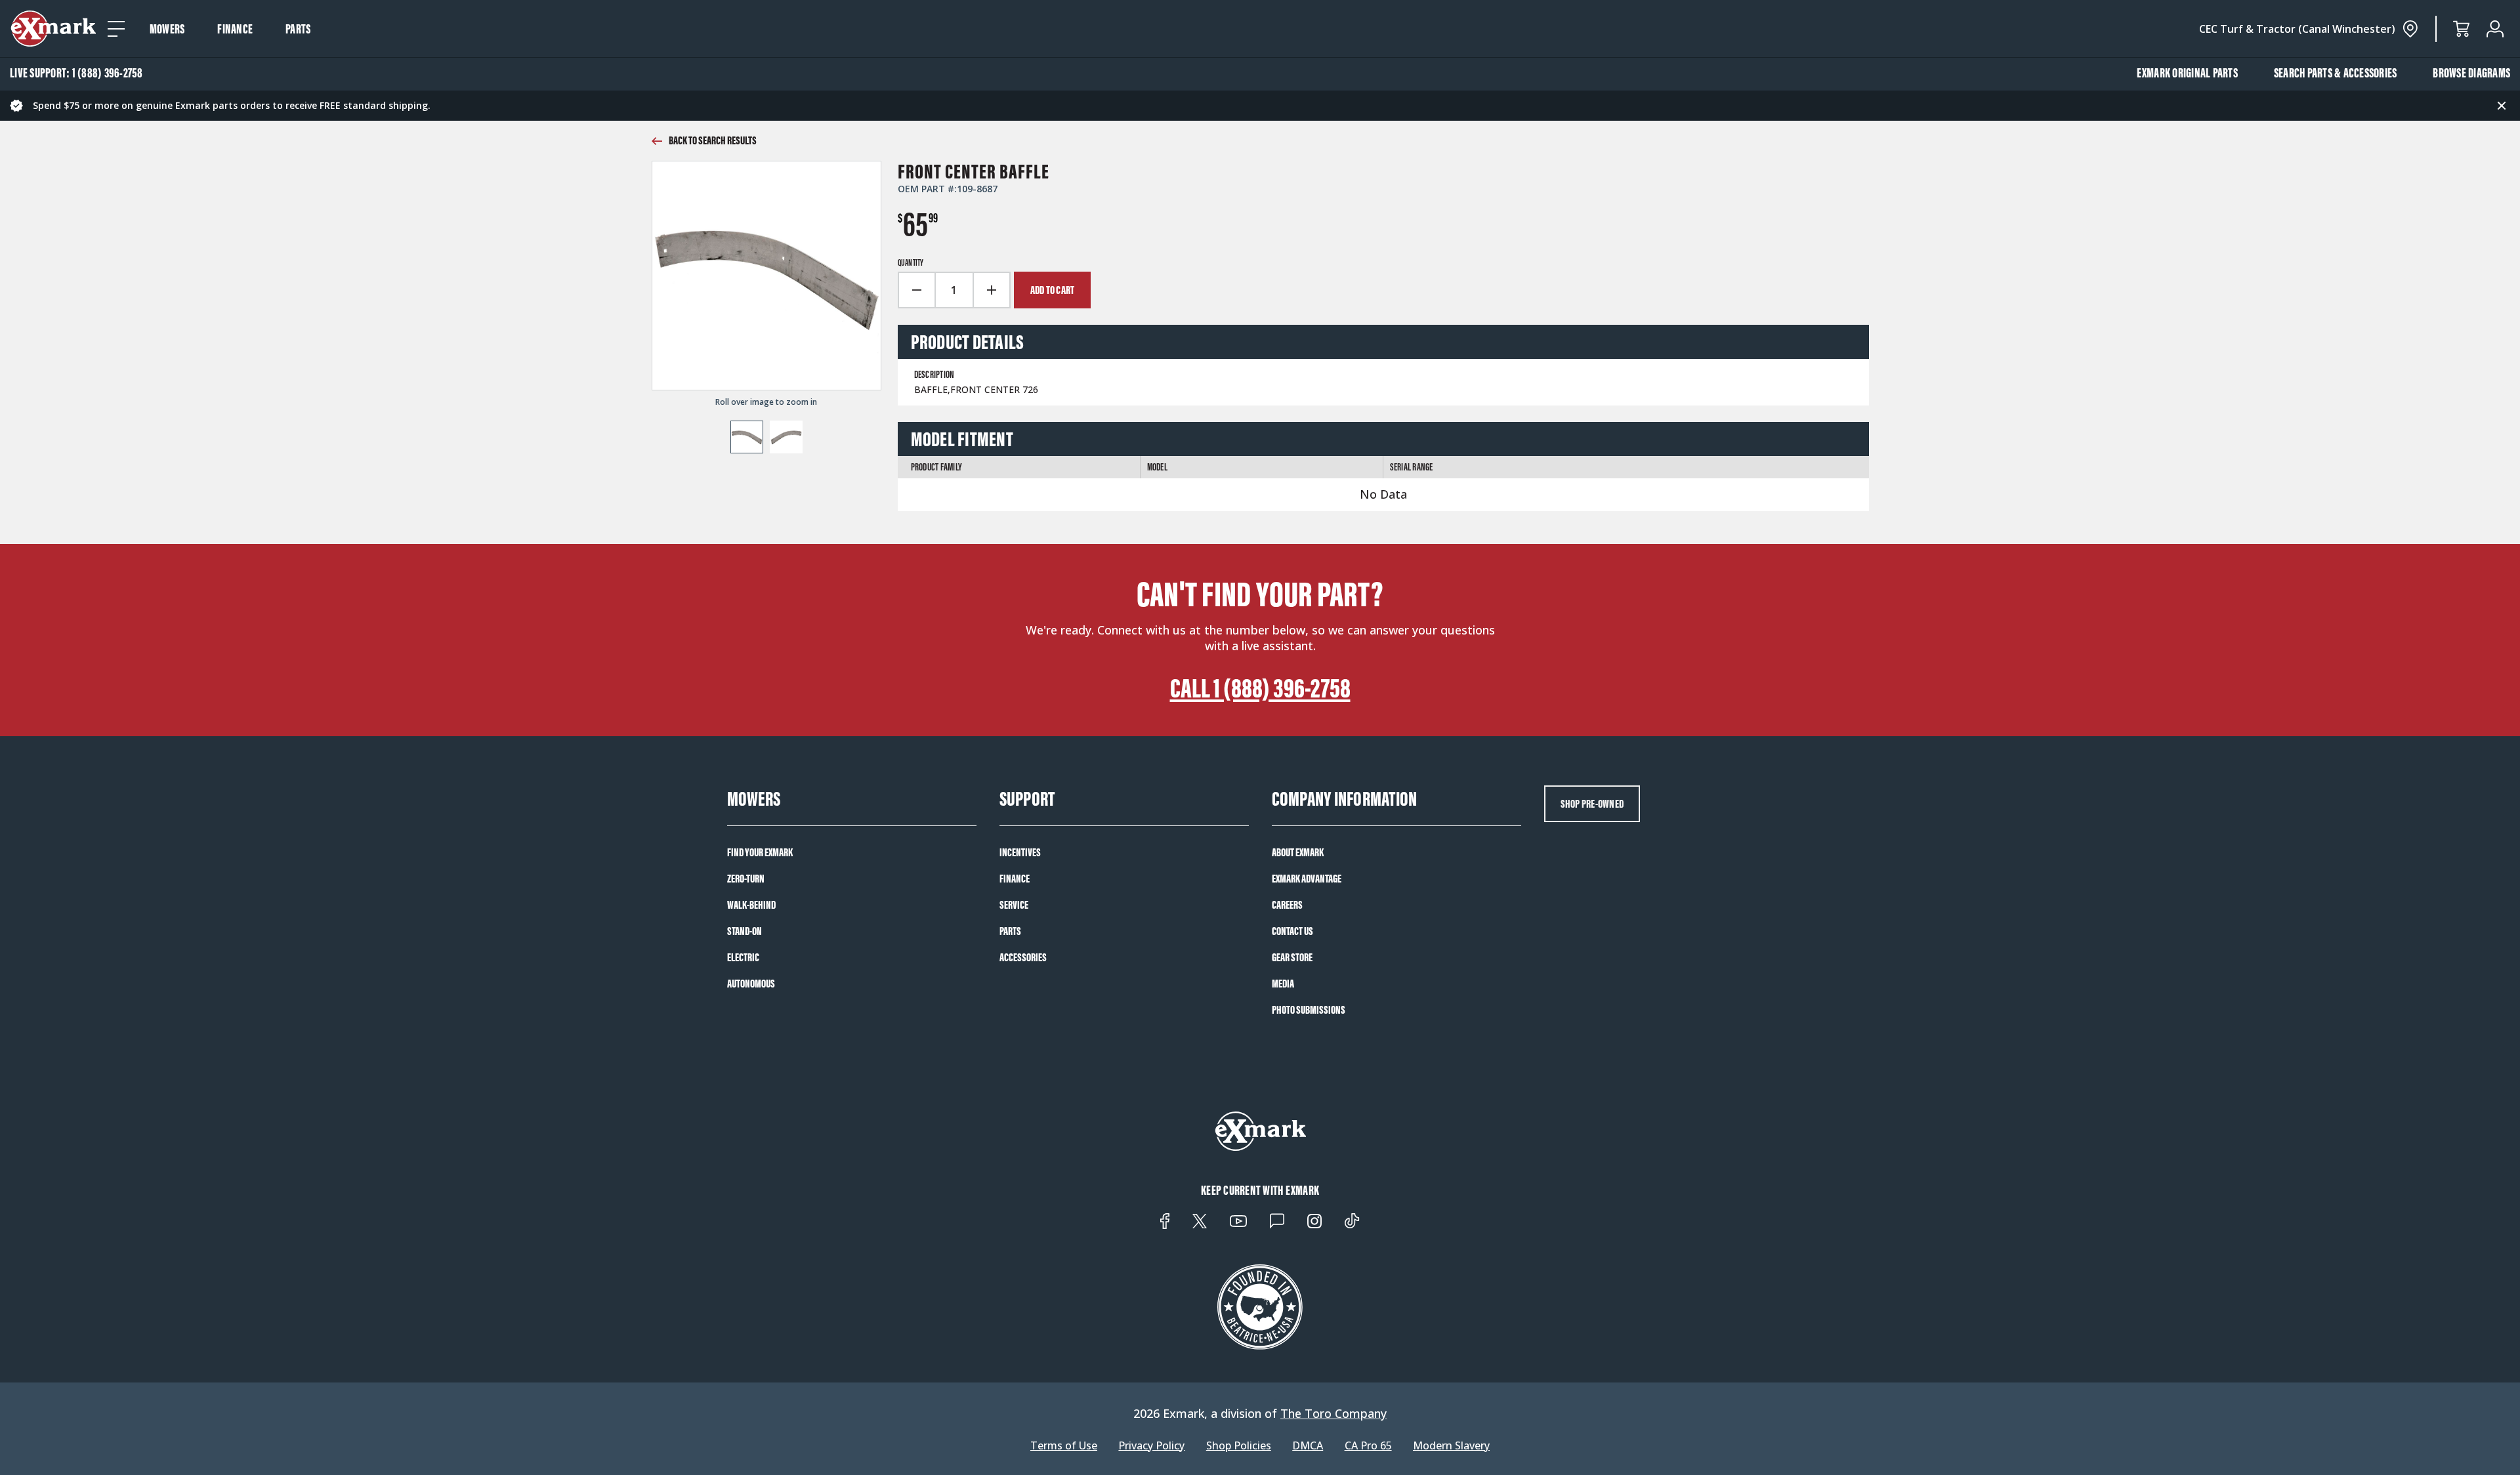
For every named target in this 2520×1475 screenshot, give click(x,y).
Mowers (167, 29)
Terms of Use (1064, 1446)
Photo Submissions (1309, 1010)
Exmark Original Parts (2187, 73)
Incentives (1020, 852)
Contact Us (1292, 931)
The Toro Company (1333, 1413)
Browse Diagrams (2471, 73)
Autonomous (751, 984)
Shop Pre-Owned (1592, 804)
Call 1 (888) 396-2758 (1260, 688)
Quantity (911, 263)
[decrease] (916, 290)
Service (1014, 905)
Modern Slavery (1451, 1446)
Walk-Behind (751, 905)
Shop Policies (1239, 1446)
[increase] (992, 290)
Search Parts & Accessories (2336, 73)
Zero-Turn (746, 879)
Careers (1287, 905)
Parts (298, 29)
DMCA (1308, 1446)
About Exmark (1298, 852)
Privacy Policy (1151, 1446)
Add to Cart (1053, 290)
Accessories (1023, 957)
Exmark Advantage (1307, 879)
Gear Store (1292, 957)
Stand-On (745, 931)
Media (1283, 984)
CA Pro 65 (1368, 1446)
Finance (235, 29)
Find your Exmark (760, 852)
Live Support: (76, 73)
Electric (743, 957)
